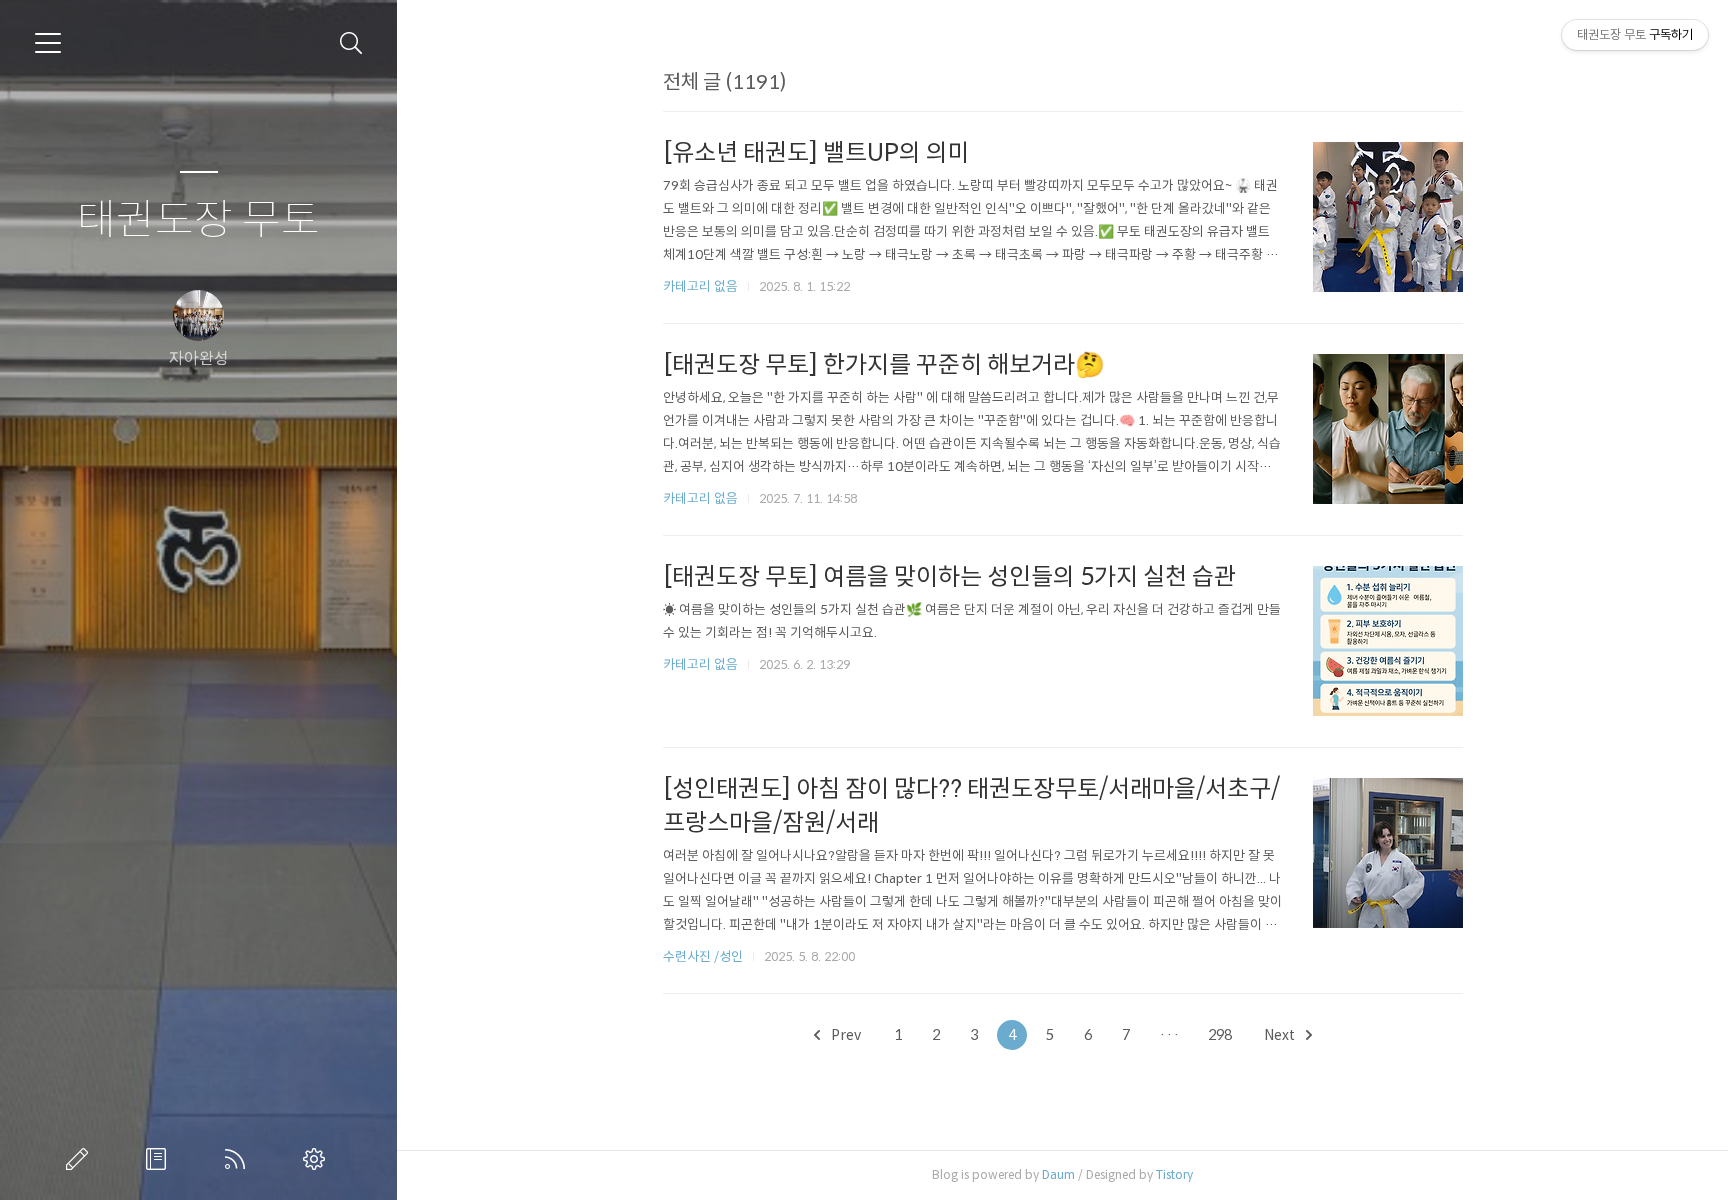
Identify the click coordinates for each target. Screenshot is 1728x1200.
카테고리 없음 (700, 286)
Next (1281, 1035)
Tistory (1174, 1174)
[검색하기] (351, 43)
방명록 (160, 1159)
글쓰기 (81, 1159)
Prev (844, 1035)
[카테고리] (48, 43)
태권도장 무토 (198, 220)
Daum (1058, 1174)
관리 (318, 1159)
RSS (239, 1159)
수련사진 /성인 (704, 956)
